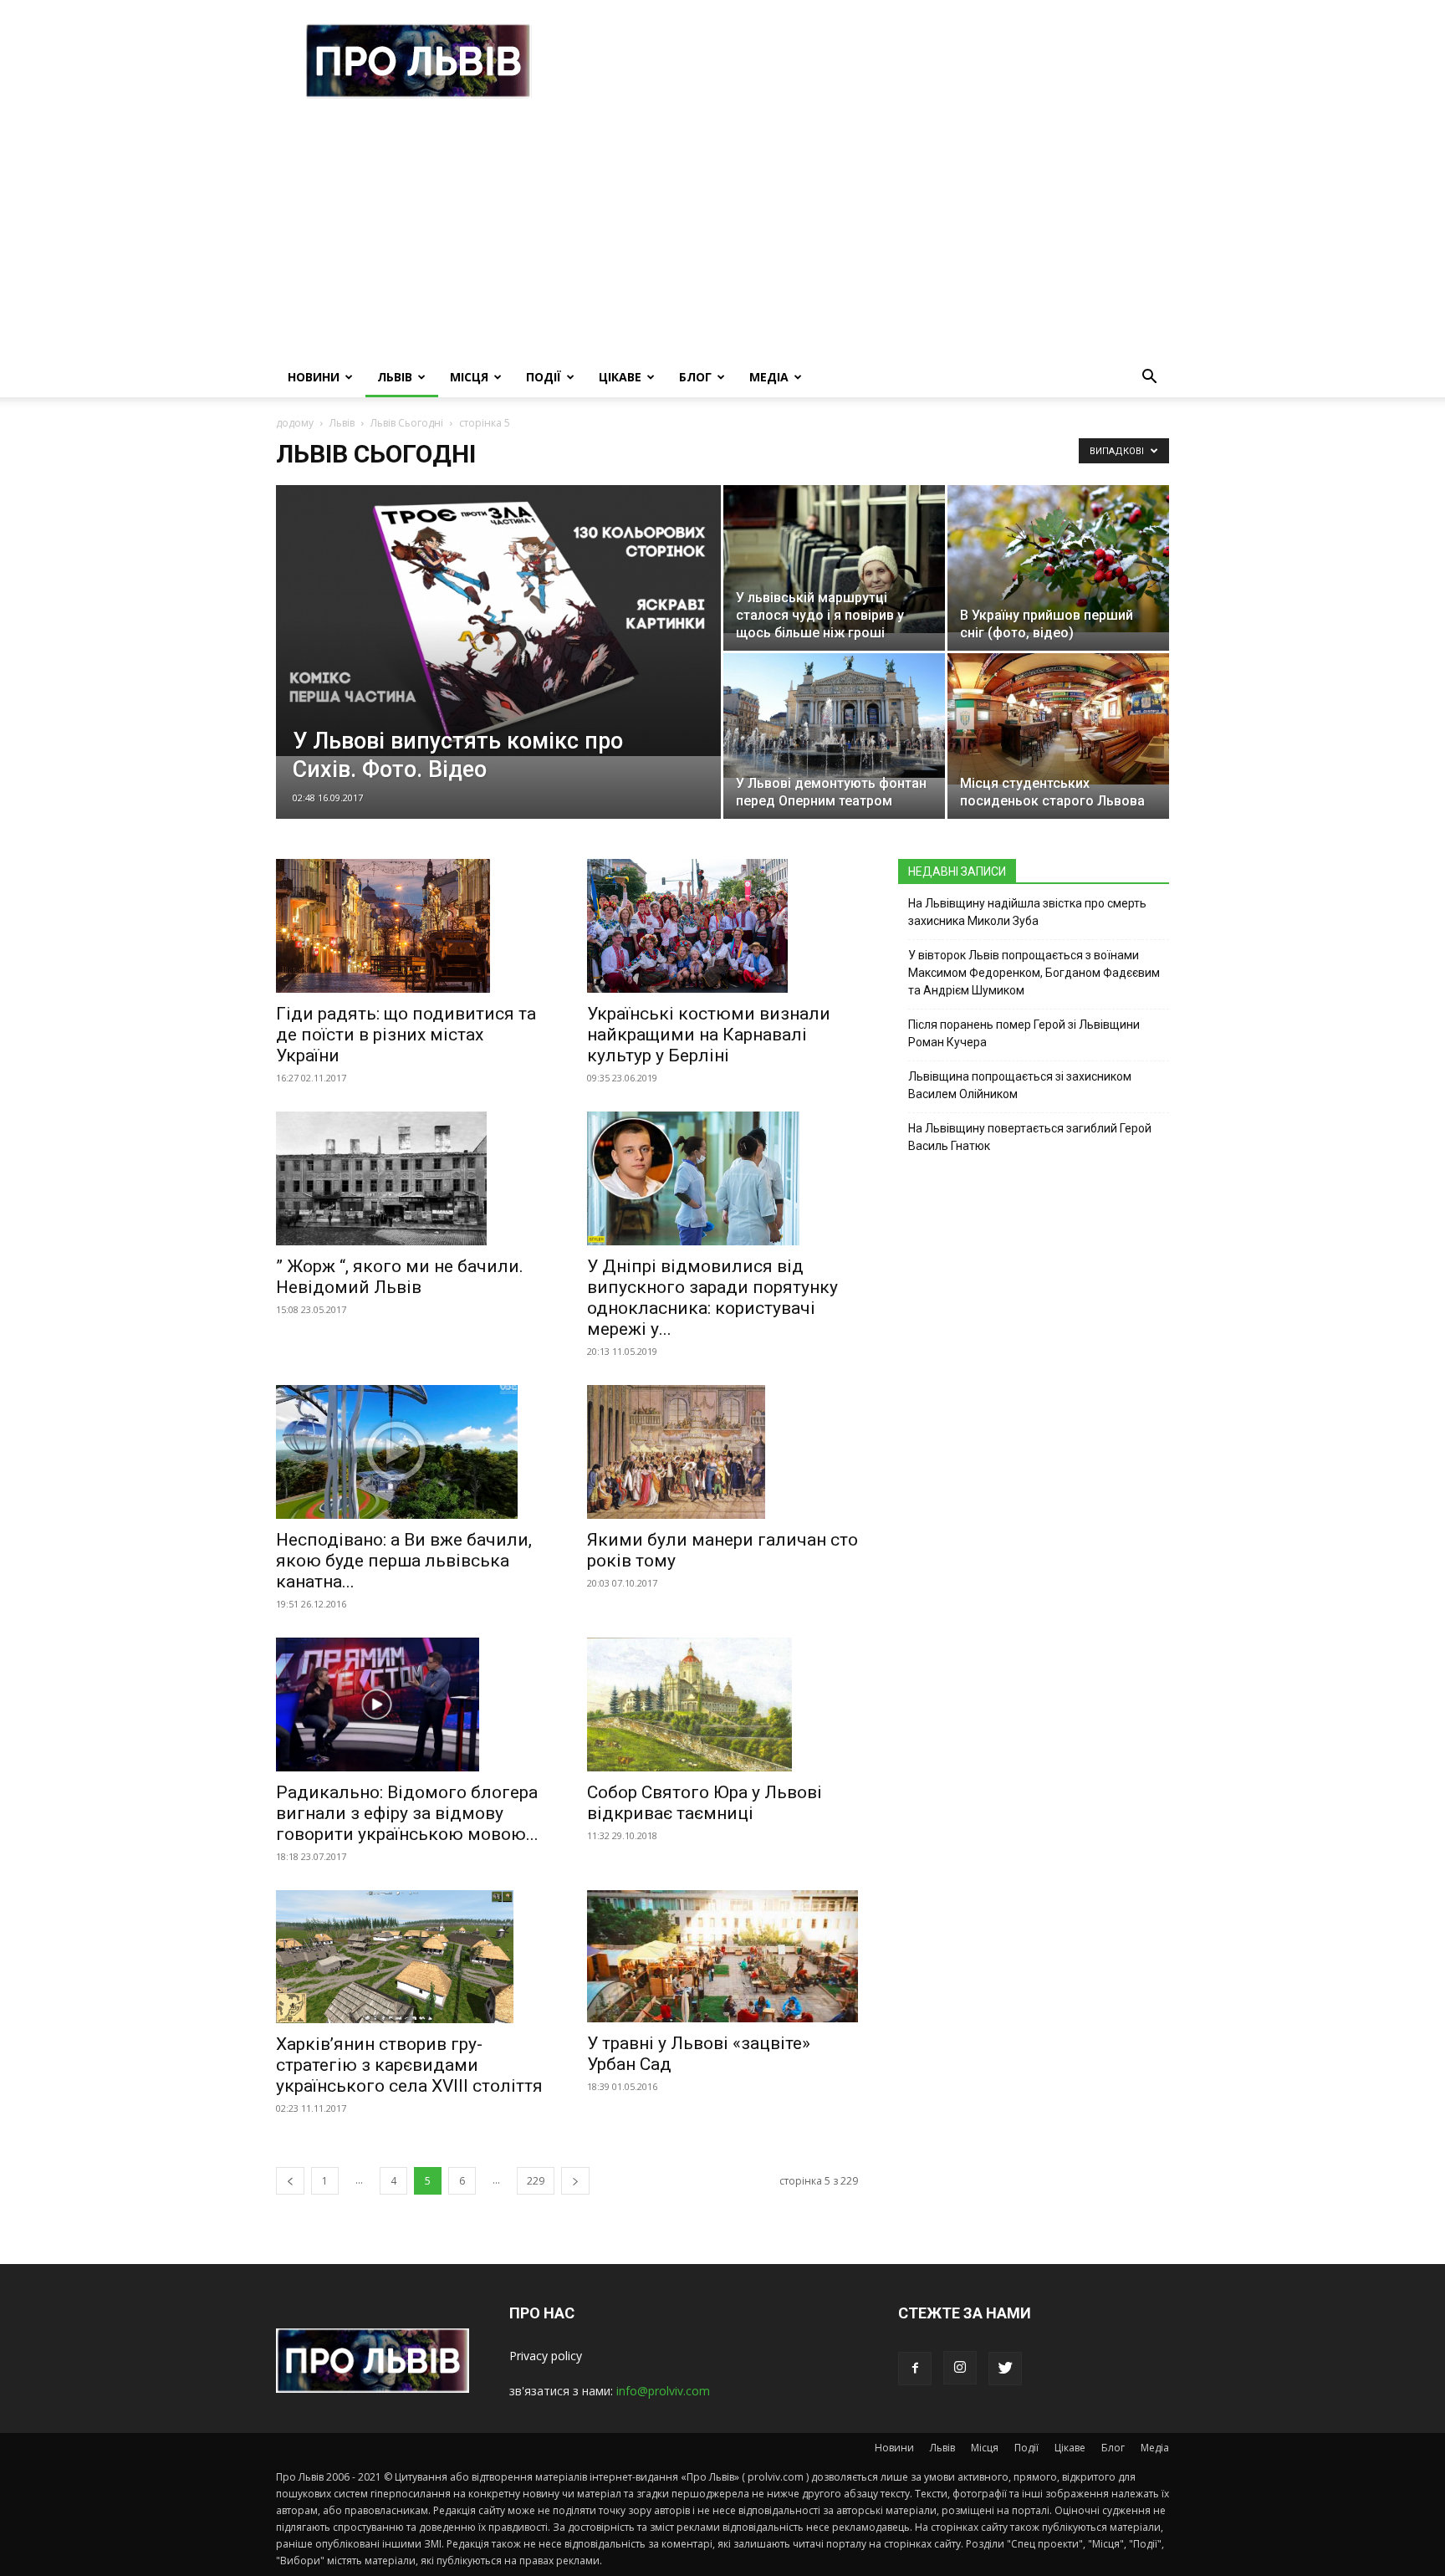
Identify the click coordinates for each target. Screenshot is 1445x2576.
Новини (314, 377)
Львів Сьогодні (407, 423)
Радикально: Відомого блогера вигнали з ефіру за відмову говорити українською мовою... (407, 1813)
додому (295, 423)
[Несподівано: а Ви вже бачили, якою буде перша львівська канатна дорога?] (411, 1452)
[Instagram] (960, 2368)
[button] (1149, 378)
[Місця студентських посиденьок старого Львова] (1058, 719)
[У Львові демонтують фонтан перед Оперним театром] (834, 716)
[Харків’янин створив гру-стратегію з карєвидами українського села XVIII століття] (411, 1957)
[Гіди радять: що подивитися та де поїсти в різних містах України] (411, 926)
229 (536, 2181)
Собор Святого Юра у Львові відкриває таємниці (705, 1803)
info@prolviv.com (663, 2391)
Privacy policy (546, 2356)
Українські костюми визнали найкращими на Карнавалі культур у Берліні (709, 1035)
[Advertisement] (722, 232)
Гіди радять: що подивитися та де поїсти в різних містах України (406, 1035)
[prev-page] (290, 2181)
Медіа (769, 377)
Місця (469, 377)
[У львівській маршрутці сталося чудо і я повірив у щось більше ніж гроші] (834, 559)
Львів (395, 377)
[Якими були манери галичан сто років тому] (722, 1452)
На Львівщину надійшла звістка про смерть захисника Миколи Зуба (1027, 912)
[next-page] (575, 2181)
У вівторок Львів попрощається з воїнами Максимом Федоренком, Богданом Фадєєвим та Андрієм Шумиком (1034, 973)
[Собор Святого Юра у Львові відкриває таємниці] (722, 1705)
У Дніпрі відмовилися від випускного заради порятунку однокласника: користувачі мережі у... (712, 1298)
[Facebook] (915, 2369)
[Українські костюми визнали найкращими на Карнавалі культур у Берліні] (722, 926)
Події (544, 377)
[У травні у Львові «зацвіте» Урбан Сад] (722, 1957)
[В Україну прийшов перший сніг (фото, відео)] (1058, 559)
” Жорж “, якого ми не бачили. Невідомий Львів (400, 1277)
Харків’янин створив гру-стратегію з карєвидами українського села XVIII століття (409, 2065)
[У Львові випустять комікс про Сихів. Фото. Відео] (498, 621)
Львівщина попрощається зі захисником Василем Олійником (1020, 1085)
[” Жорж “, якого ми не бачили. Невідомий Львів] (411, 1178)
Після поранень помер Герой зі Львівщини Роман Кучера (1024, 1033)
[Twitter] (1005, 2369)
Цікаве (620, 377)
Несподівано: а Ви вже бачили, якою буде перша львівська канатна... (404, 1561)
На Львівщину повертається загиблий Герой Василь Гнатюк (1030, 1137)
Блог (695, 377)
